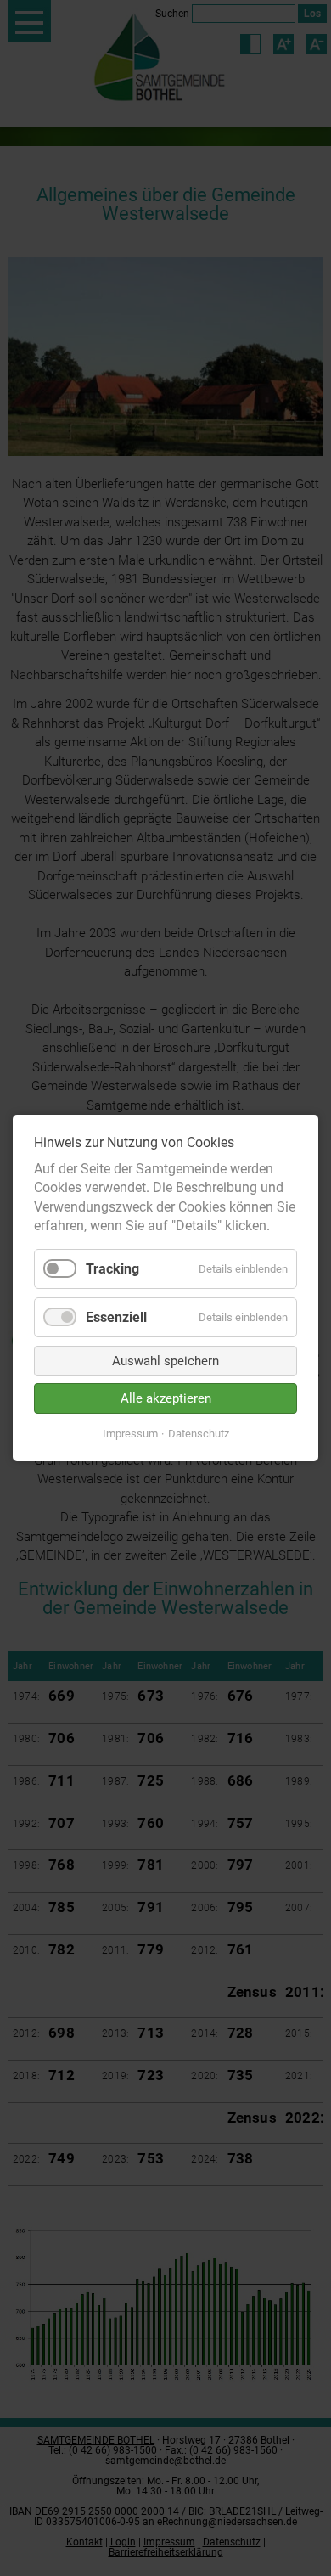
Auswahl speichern (165, 1361)
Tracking (112, 1269)
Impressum (130, 1434)
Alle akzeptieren (166, 1398)
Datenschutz (199, 1434)
